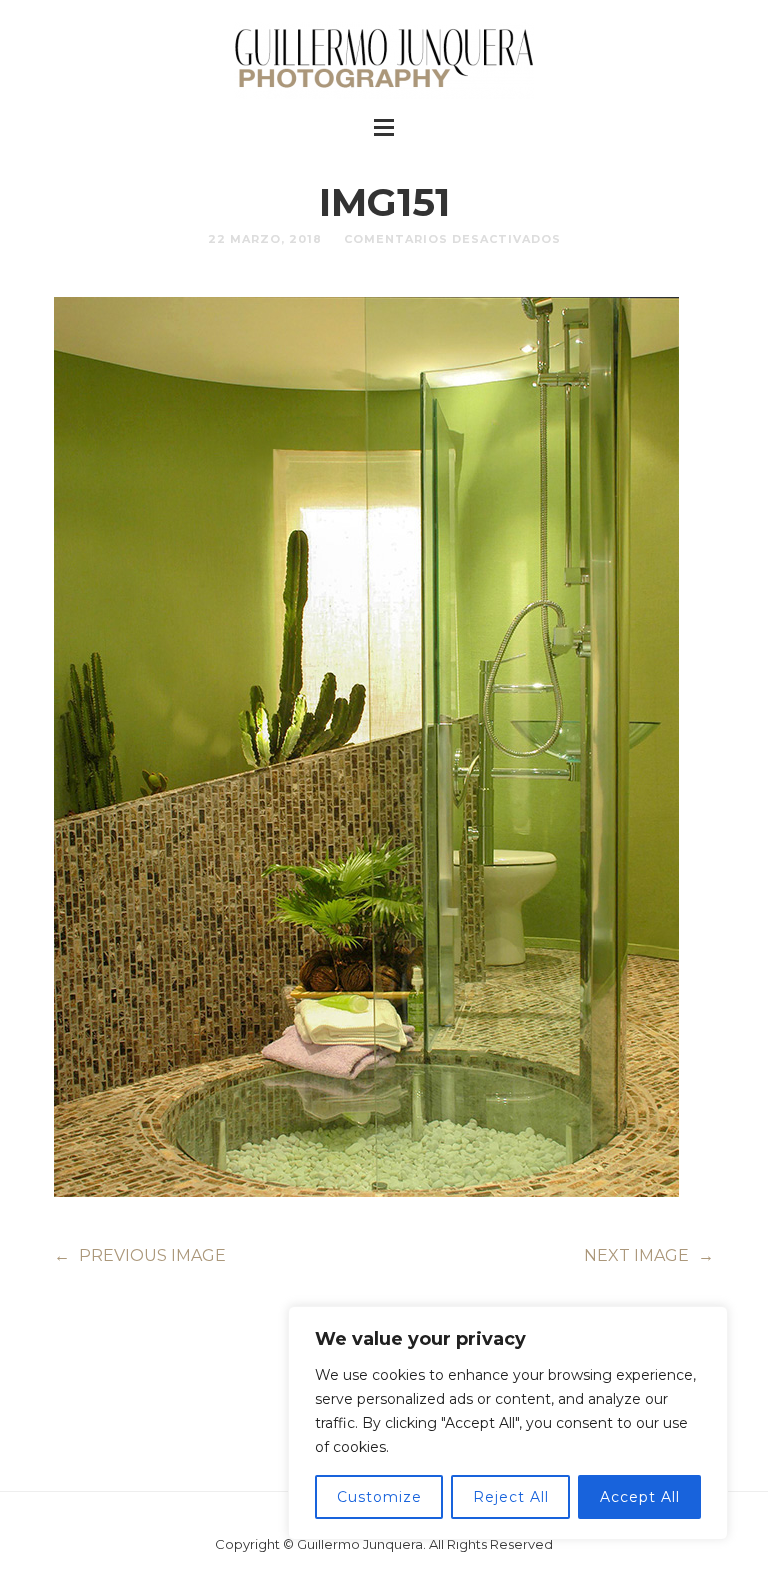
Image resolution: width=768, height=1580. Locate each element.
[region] (508, 1423)
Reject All (511, 1497)
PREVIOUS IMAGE (140, 1255)
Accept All (640, 1497)
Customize (379, 1497)
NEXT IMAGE (649, 1255)
